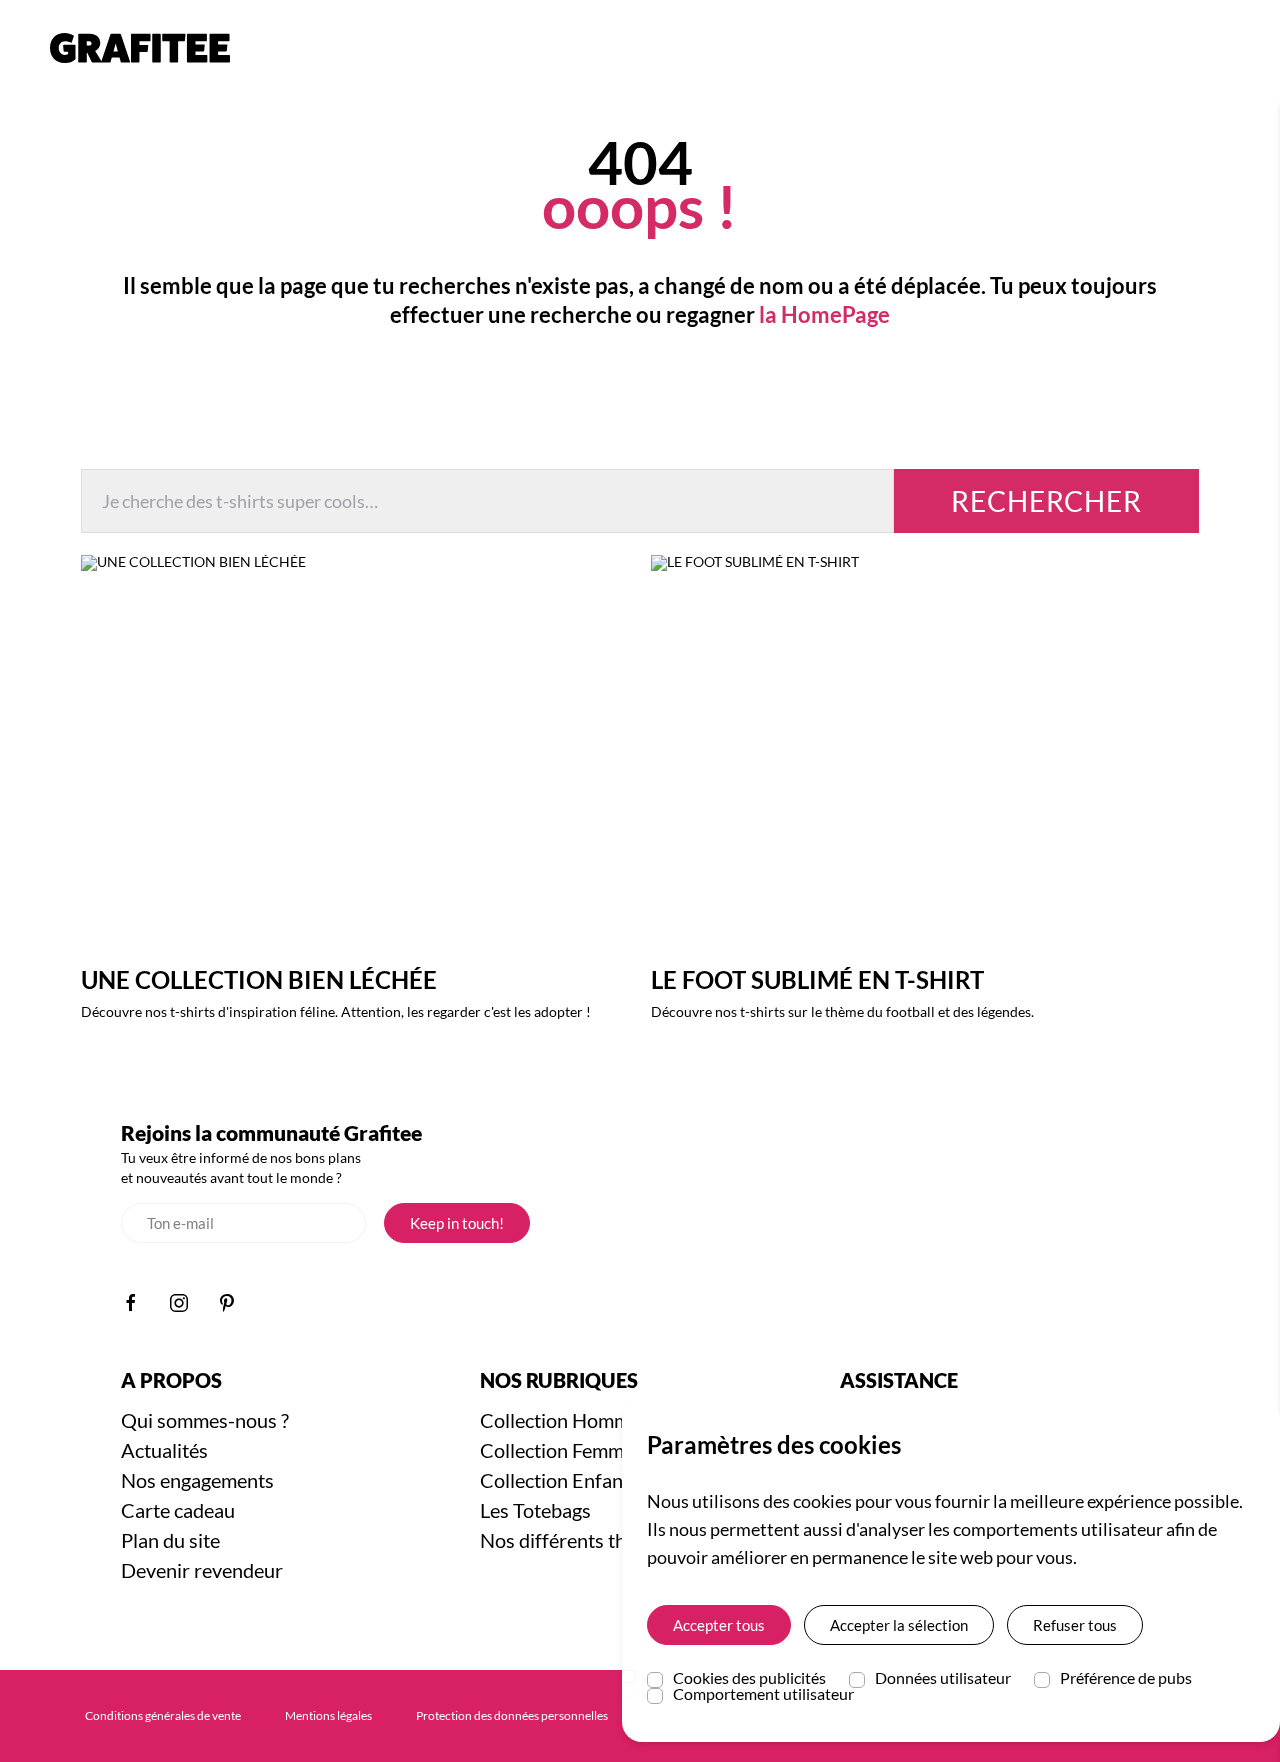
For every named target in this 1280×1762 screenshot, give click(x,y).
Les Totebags (535, 1510)
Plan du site (170, 1540)
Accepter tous (719, 1625)
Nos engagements (197, 1480)
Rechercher (1046, 501)
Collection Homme (560, 1420)
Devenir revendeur (202, 1570)
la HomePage (824, 314)
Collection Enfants (559, 1480)
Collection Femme (557, 1450)
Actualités (164, 1450)
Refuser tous (1075, 1625)
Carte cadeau (178, 1510)
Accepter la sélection (899, 1625)
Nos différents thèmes (575, 1540)
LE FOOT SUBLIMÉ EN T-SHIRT (817, 979)
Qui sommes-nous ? (205, 1420)
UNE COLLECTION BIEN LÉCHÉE (259, 979)
